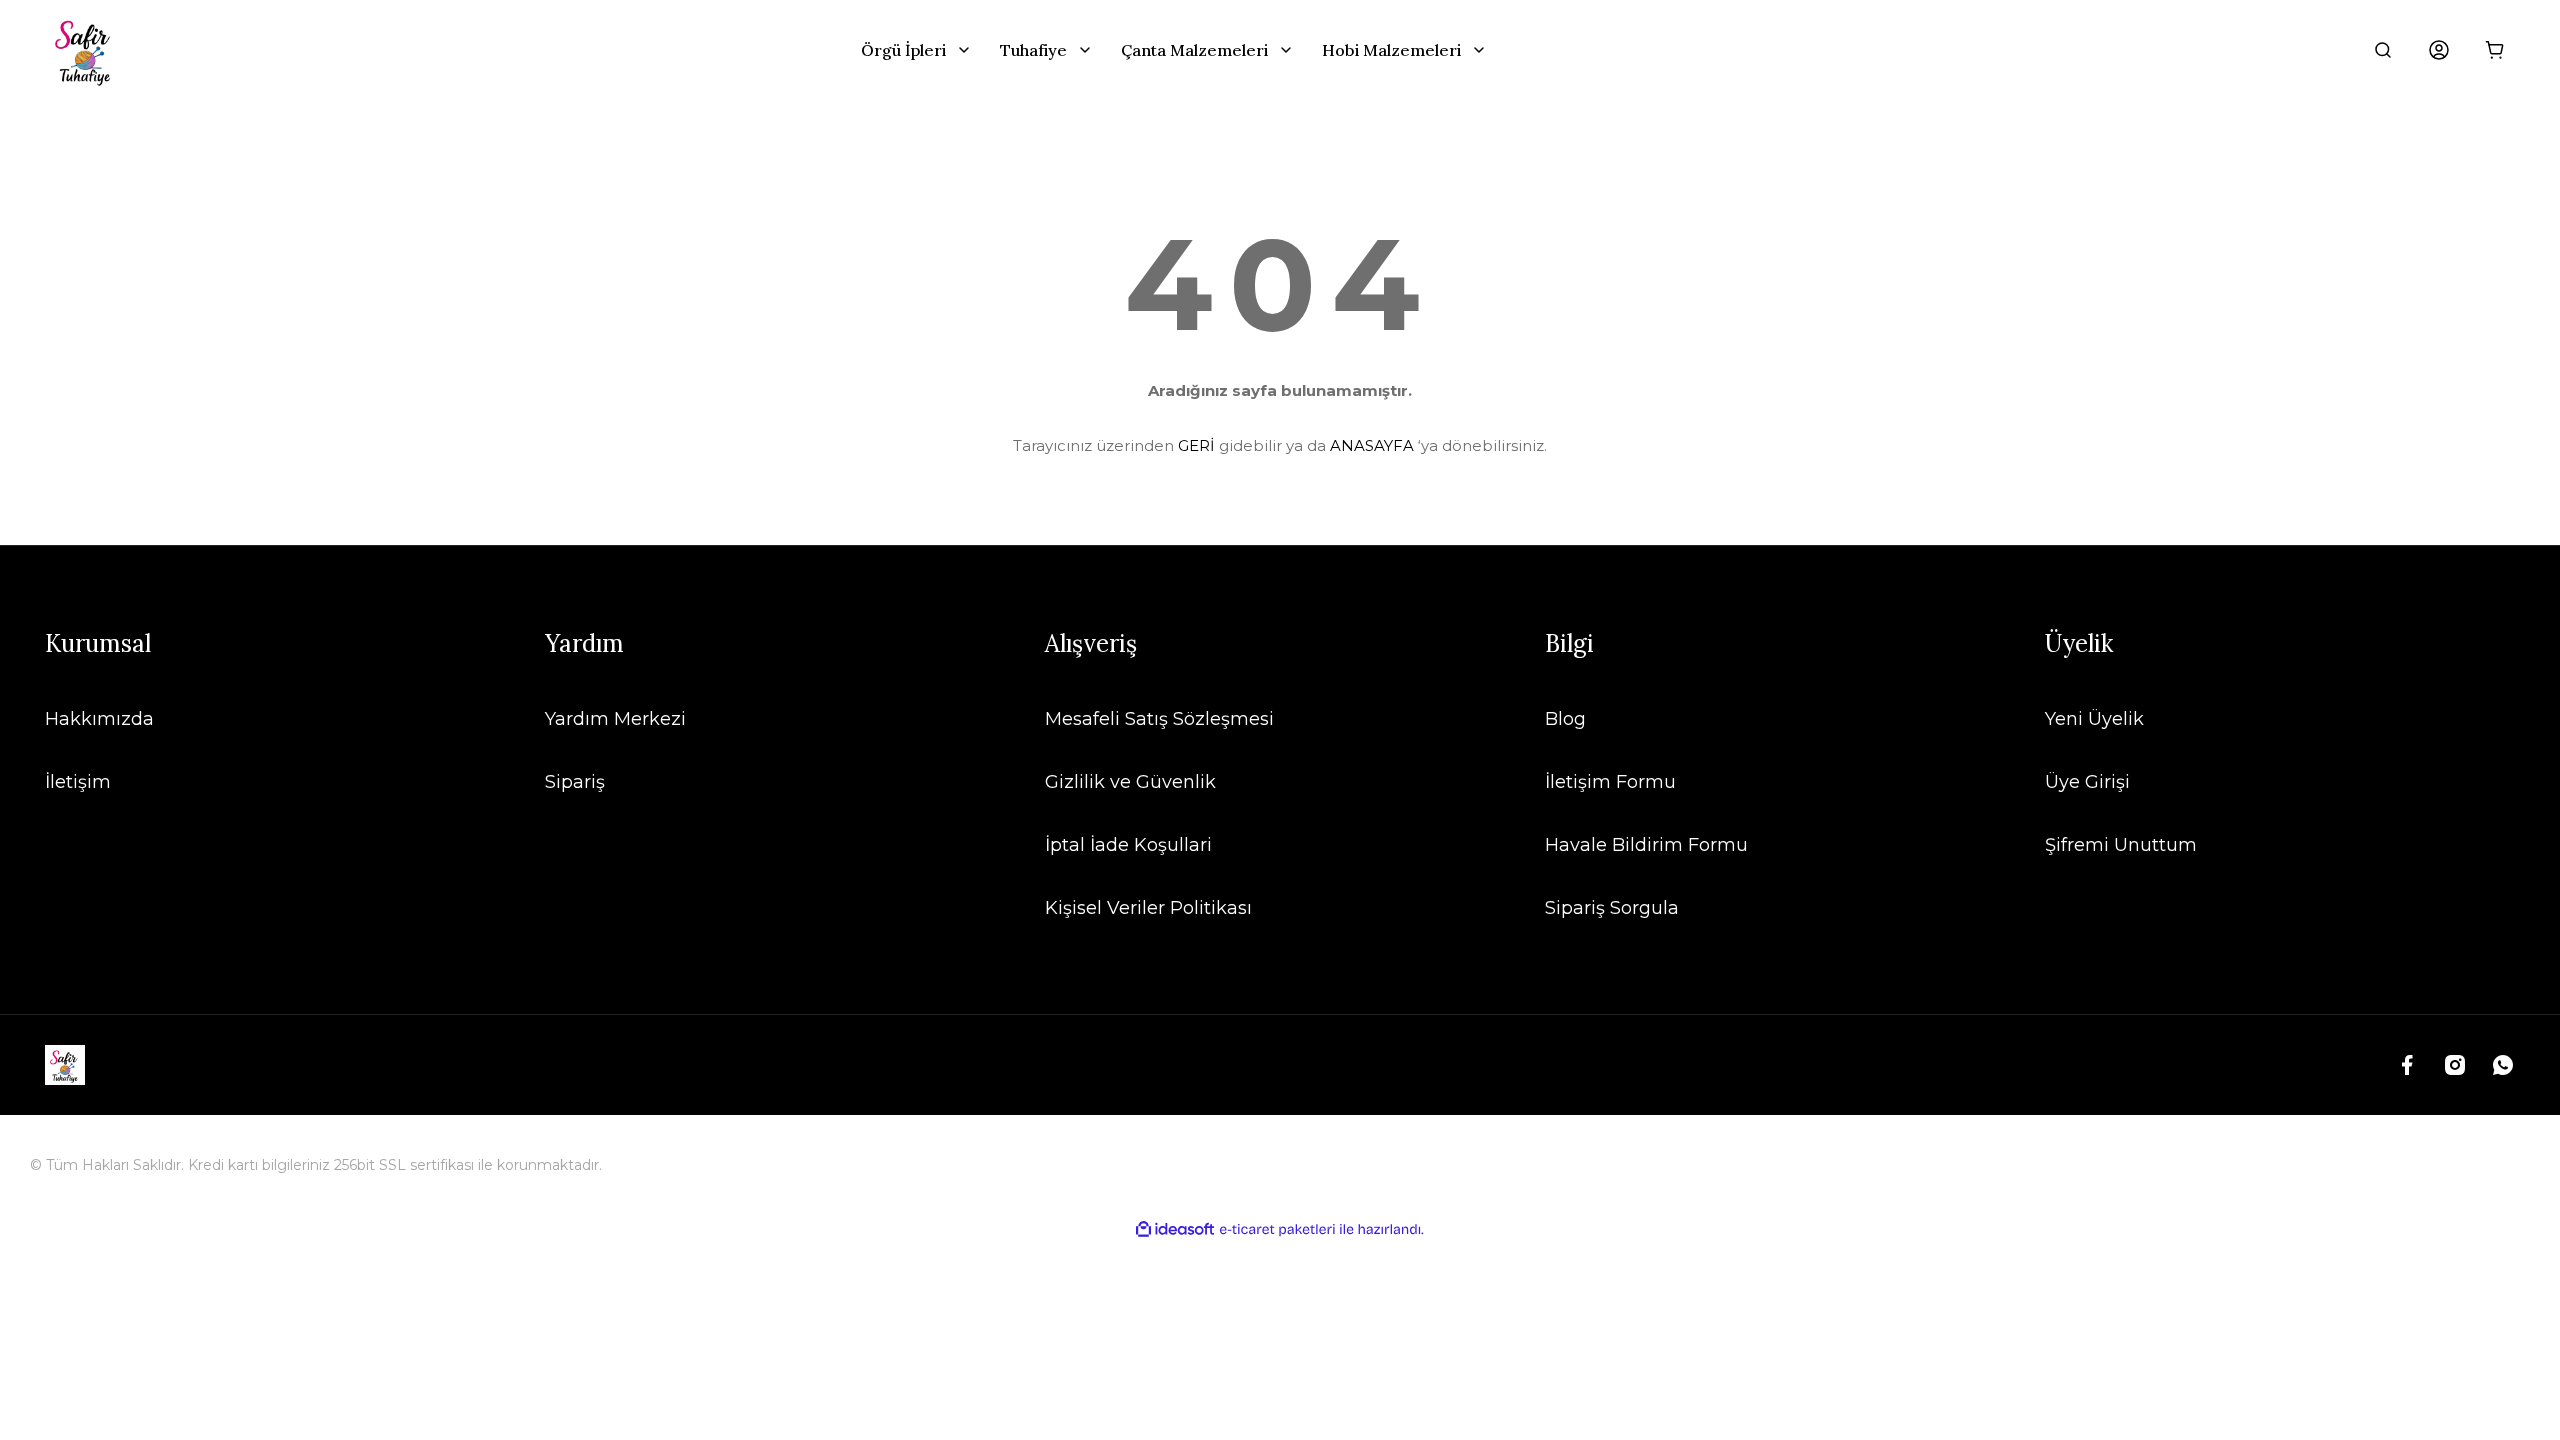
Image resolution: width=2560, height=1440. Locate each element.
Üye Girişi (2087, 782)
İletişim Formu (1610, 782)
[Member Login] (2439, 50)
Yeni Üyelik (2094, 719)
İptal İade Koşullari (1128, 845)
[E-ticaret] (1277, 1230)
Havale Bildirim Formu (1646, 845)
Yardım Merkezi (615, 719)
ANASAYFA (1372, 445)
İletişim (78, 782)
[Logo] (85, 50)
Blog (1565, 719)
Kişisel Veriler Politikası (1148, 908)
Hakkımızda (99, 719)
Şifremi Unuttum (2121, 845)
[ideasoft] (1175, 1229)
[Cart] (2495, 50)
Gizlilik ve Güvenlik (1130, 782)
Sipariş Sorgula (1612, 908)
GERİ (1196, 445)
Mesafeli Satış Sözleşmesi (1159, 719)
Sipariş (575, 782)
